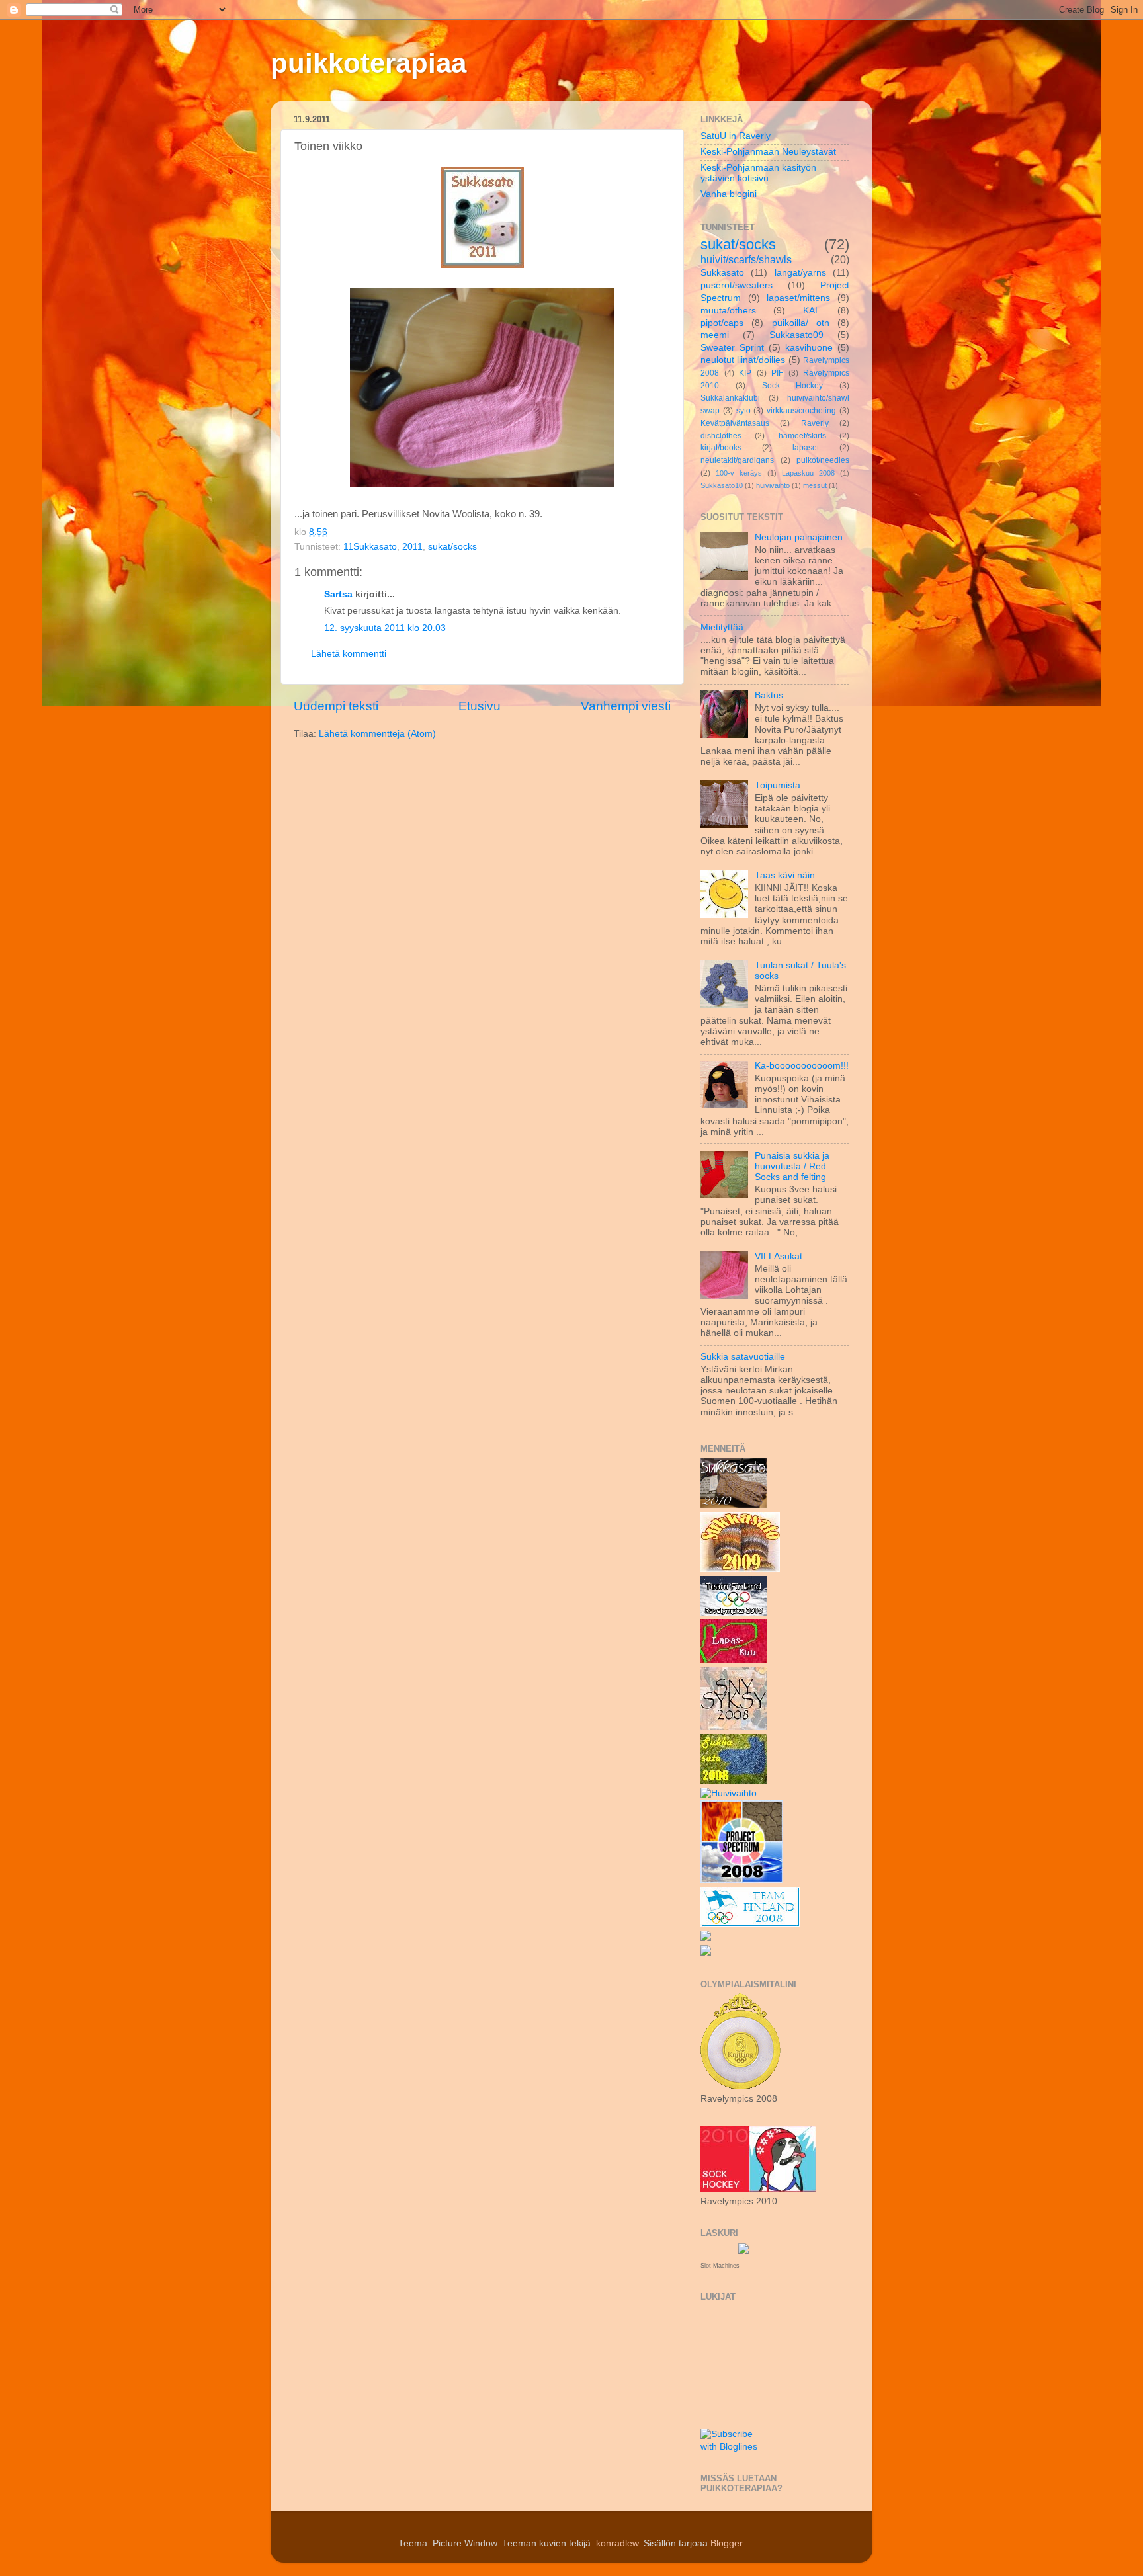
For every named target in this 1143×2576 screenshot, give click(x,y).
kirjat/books (721, 448)
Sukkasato (722, 273)
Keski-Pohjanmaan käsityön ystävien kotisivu (758, 173)
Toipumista (778, 785)
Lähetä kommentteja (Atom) (377, 734)
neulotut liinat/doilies (743, 360)
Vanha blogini (729, 194)
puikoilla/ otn (801, 323)
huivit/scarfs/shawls (746, 259)
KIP (745, 373)
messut (815, 485)
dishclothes (721, 436)
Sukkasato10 (722, 485)
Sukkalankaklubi (730, 398)
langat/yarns (800, 273)
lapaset (806, 448)
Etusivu (480, 706)
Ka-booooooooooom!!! (802, 1066)
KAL (812, 311)
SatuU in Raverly (736, 136)
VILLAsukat (779, 1256)
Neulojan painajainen (799, 537)
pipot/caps (722, 323)
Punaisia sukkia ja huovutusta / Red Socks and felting (792, 1166)
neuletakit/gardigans (737, 460)
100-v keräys (739, 473)
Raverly (815, 423)
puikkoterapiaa (368, 63)
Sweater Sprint (732, 348)
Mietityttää (722, 627)
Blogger (726, 2543)
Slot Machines (720, 2266)
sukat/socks (452, 547)
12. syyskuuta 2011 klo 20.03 (385, 628)
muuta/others (728, 311)
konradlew (617, 2543)
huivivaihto (773, 485)
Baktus (769, 695)
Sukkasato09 (796, 335)
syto (743, 411)
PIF (777, 373)
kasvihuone (809, 348)
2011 (412, 547)
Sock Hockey (793, 386)
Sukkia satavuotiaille (743, 1357)
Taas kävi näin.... (790, 875)
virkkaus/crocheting (801, 411)
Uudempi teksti (336, 706)
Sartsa (338, 594)
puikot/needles (823, 460)
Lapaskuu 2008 (808, 473)
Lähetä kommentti (349, 654)
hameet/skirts (802, 436)
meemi (715, 335)
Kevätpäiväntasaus (735, 423)
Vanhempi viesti (626, 706)
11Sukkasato (370, 547)
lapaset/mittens (798, 298)
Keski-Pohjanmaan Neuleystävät (768, 152)
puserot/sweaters (737, 285)
